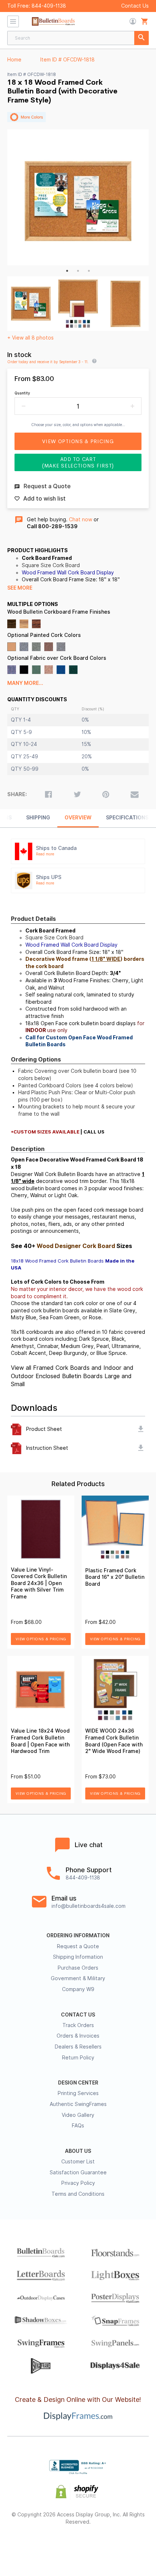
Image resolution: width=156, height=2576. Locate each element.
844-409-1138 (49, 6)
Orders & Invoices (78, 2036)
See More (20, 588)
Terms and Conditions (78, 2194)
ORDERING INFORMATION (78, 1935)
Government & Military (78, 1978)
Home (14, 60)
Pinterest (78, 2545)
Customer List (78, 2162)
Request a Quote (78, 1946)
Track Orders (78, 2025)
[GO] (141, 38)
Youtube (130, 2545)
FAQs (78, 2126)
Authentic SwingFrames (78, 2104)
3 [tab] (89, 271)
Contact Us (135, 6)
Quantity (22, 393)
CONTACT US (78, 2015)
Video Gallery (78, 2115)
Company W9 (78, 1989)
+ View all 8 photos (30, 338)
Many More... (25, 683)
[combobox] (78, 38)
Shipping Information (78, 1957)
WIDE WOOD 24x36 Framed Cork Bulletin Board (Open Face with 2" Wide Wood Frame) (114, 1741)
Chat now (81, 519)
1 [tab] (67, 271)
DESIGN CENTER (78, 2083)
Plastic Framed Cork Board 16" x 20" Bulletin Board (115, 1577)
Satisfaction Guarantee (78, 2172)
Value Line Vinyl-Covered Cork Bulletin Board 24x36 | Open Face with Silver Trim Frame (39, 1583)
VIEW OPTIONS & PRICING (41, 1639)
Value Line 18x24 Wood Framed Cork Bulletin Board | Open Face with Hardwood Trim (40, 1741)
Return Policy (78, 2058)
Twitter (52, 2545)
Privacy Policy (78, 2183)
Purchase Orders (78, 1968)
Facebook (27, 2545)
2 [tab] (78, 271)
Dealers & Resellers (78, 2047)
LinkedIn (104, 2545)
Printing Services (78, 2093)
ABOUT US (78, 2151)
